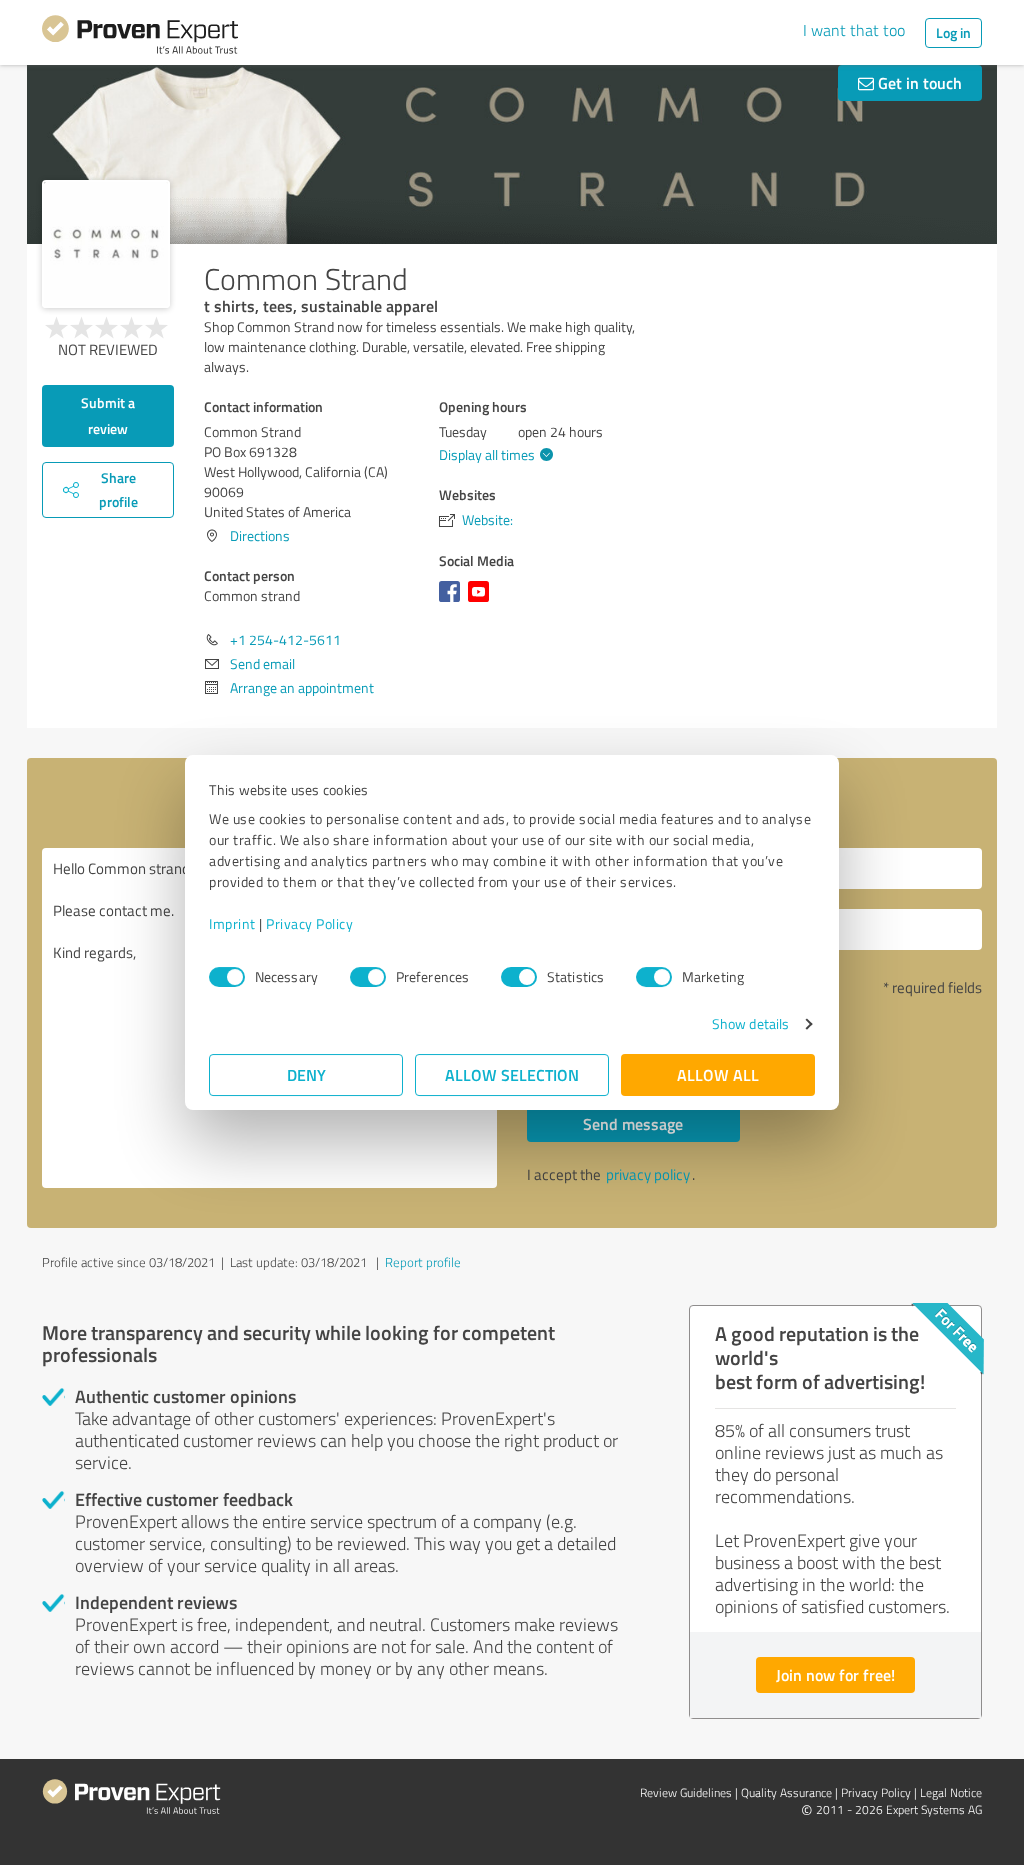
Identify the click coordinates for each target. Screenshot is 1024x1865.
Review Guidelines (686, 1792)
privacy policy (648, 1174)
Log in (953, 32)
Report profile (423, 1262)
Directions (260, 535)
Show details (750, 1023)
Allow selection (512, 1074)
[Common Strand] (106, 244)
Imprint (232, 923)
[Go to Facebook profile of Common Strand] (453, 601)
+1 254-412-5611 (285, 639)
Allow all (718, 1074)
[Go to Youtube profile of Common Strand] (482, 601)
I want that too (854, 30)
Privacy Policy (309, 923)
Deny (306, 1074)
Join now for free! (835, 1674)
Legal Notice (951, 1792)
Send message (633, 1123)
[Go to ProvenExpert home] (140, 38)
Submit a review (108, 415)
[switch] (368, 977)
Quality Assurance (786, 1792)
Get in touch (918, 82)
